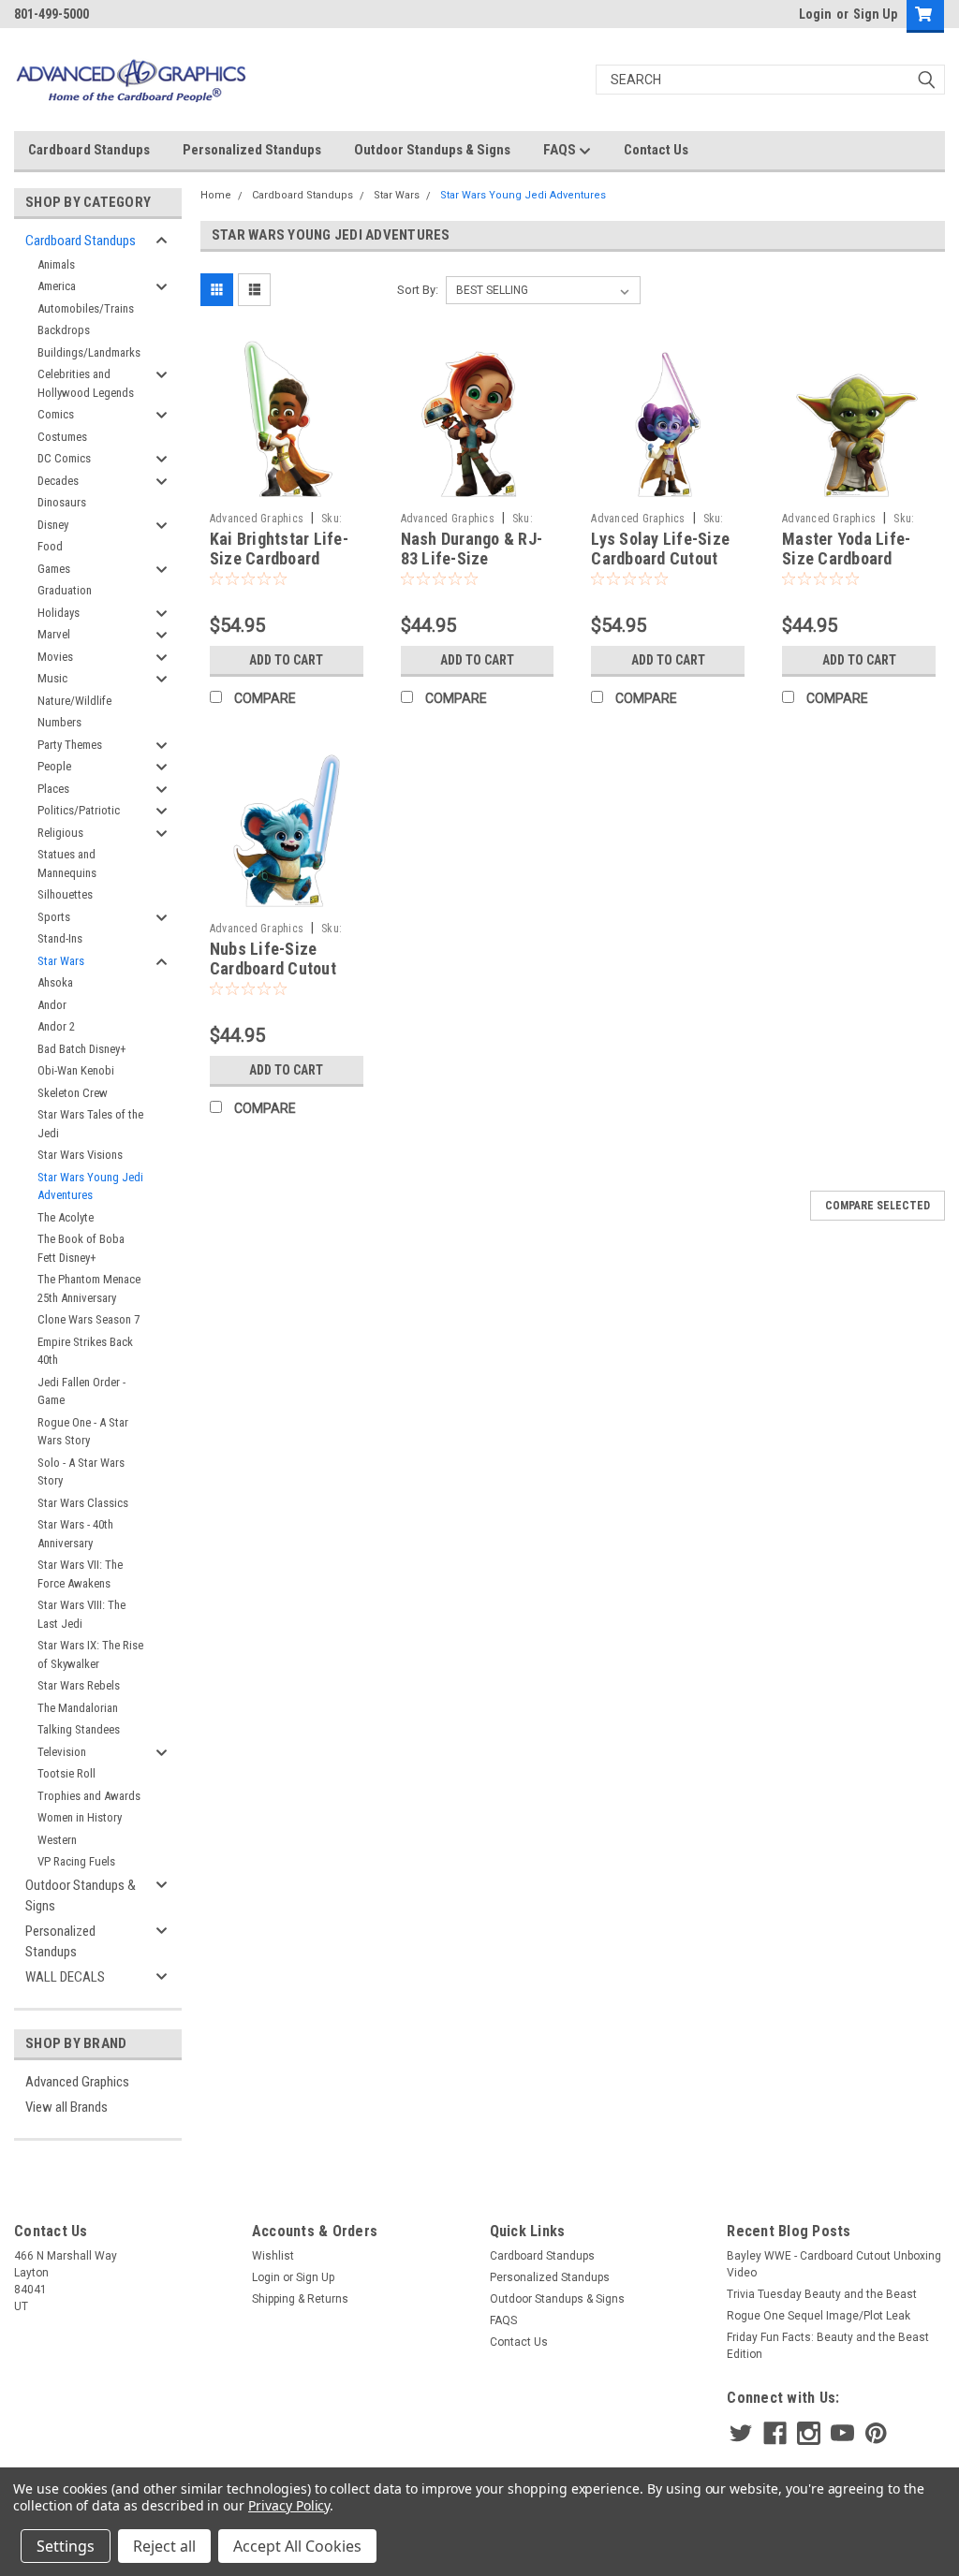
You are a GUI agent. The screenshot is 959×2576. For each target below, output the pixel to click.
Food (50, 546)
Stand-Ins (60, 938)
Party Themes (70, 745)
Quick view (287, 490)
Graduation (65, 590)
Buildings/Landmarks (89, 352)
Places (53, 789)
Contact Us (656, 150)
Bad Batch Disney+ (82, 1049)
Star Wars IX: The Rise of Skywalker (90, 1654)
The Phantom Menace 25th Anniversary (89, 1288)
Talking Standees (79, 1729)
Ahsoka (55, 982)
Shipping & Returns (300, 2299)
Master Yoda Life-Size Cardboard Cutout (846, 558)
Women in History (80, 1817)
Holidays (59, 613)
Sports (54, 917)
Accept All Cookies (297, 2546)
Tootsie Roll (66, 1773)
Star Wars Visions (80, 1155)
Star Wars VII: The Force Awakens (80, 1574)
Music (52, 678)
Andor (52, 1005)
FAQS (561, 150)
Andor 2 (56, 1026)
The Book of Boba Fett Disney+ (81, 1248)
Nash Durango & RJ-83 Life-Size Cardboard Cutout (472, 558)
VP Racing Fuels (76, 1861)
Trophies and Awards (89, 1796)
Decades (58, 481)
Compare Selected (878, 1206)
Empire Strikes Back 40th (85, 1351)
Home (216, 195)
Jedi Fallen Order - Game (81, 1391)
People (54, 766)
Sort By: (418, 290)
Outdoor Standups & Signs (432, 150)
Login (815, 14)
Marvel (54, 634)
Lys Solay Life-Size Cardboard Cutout (660, 549)
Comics (56, 414)
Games (54, 569)
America (57, 286)
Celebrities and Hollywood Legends (86, 383)
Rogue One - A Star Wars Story (83, 1432)
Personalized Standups (252, 150)
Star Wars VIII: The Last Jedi (81, 1614)
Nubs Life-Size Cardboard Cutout (273, 959)
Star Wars (61, 961)
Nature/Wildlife (74, 701)
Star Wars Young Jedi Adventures (90, 1186)
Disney (53, 525)
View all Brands (66, 2107)
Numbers (59, 722)
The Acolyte (66, 1217)
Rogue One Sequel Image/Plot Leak (819, 2316)
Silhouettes (65, 894)
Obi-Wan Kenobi (76, 1070)
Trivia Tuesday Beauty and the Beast (822, 2294)
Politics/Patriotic (79, 810)
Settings (66, 2546)
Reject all (164, 2546)
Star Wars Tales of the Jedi (90, 1124)
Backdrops (64, 330)
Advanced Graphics (77, 2082)
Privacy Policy (289, 2505)
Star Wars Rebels (79, 1685)
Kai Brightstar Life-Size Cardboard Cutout (279, 558)
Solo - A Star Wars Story (81, 1472)
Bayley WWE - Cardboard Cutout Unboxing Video (834, 2264)
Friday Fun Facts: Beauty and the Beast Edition (828, 2346)
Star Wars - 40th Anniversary (75, 1534)
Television (62, 1752)
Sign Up (875, 14)
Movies (55, 657)
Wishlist (273, 2256)
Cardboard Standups (89, 150)
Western (57, 1840)
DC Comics (64, 458)
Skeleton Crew (73, 1093)
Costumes (62, 437)
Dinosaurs (62, 502)
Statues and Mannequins (67, 864)
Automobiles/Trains (86, 308)
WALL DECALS (65, 1977)
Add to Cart (286, 660)
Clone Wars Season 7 (89, 1319)
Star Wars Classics (83, 1503)
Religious (60, 833)
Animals (56, 264)
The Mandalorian (78, 1708)
